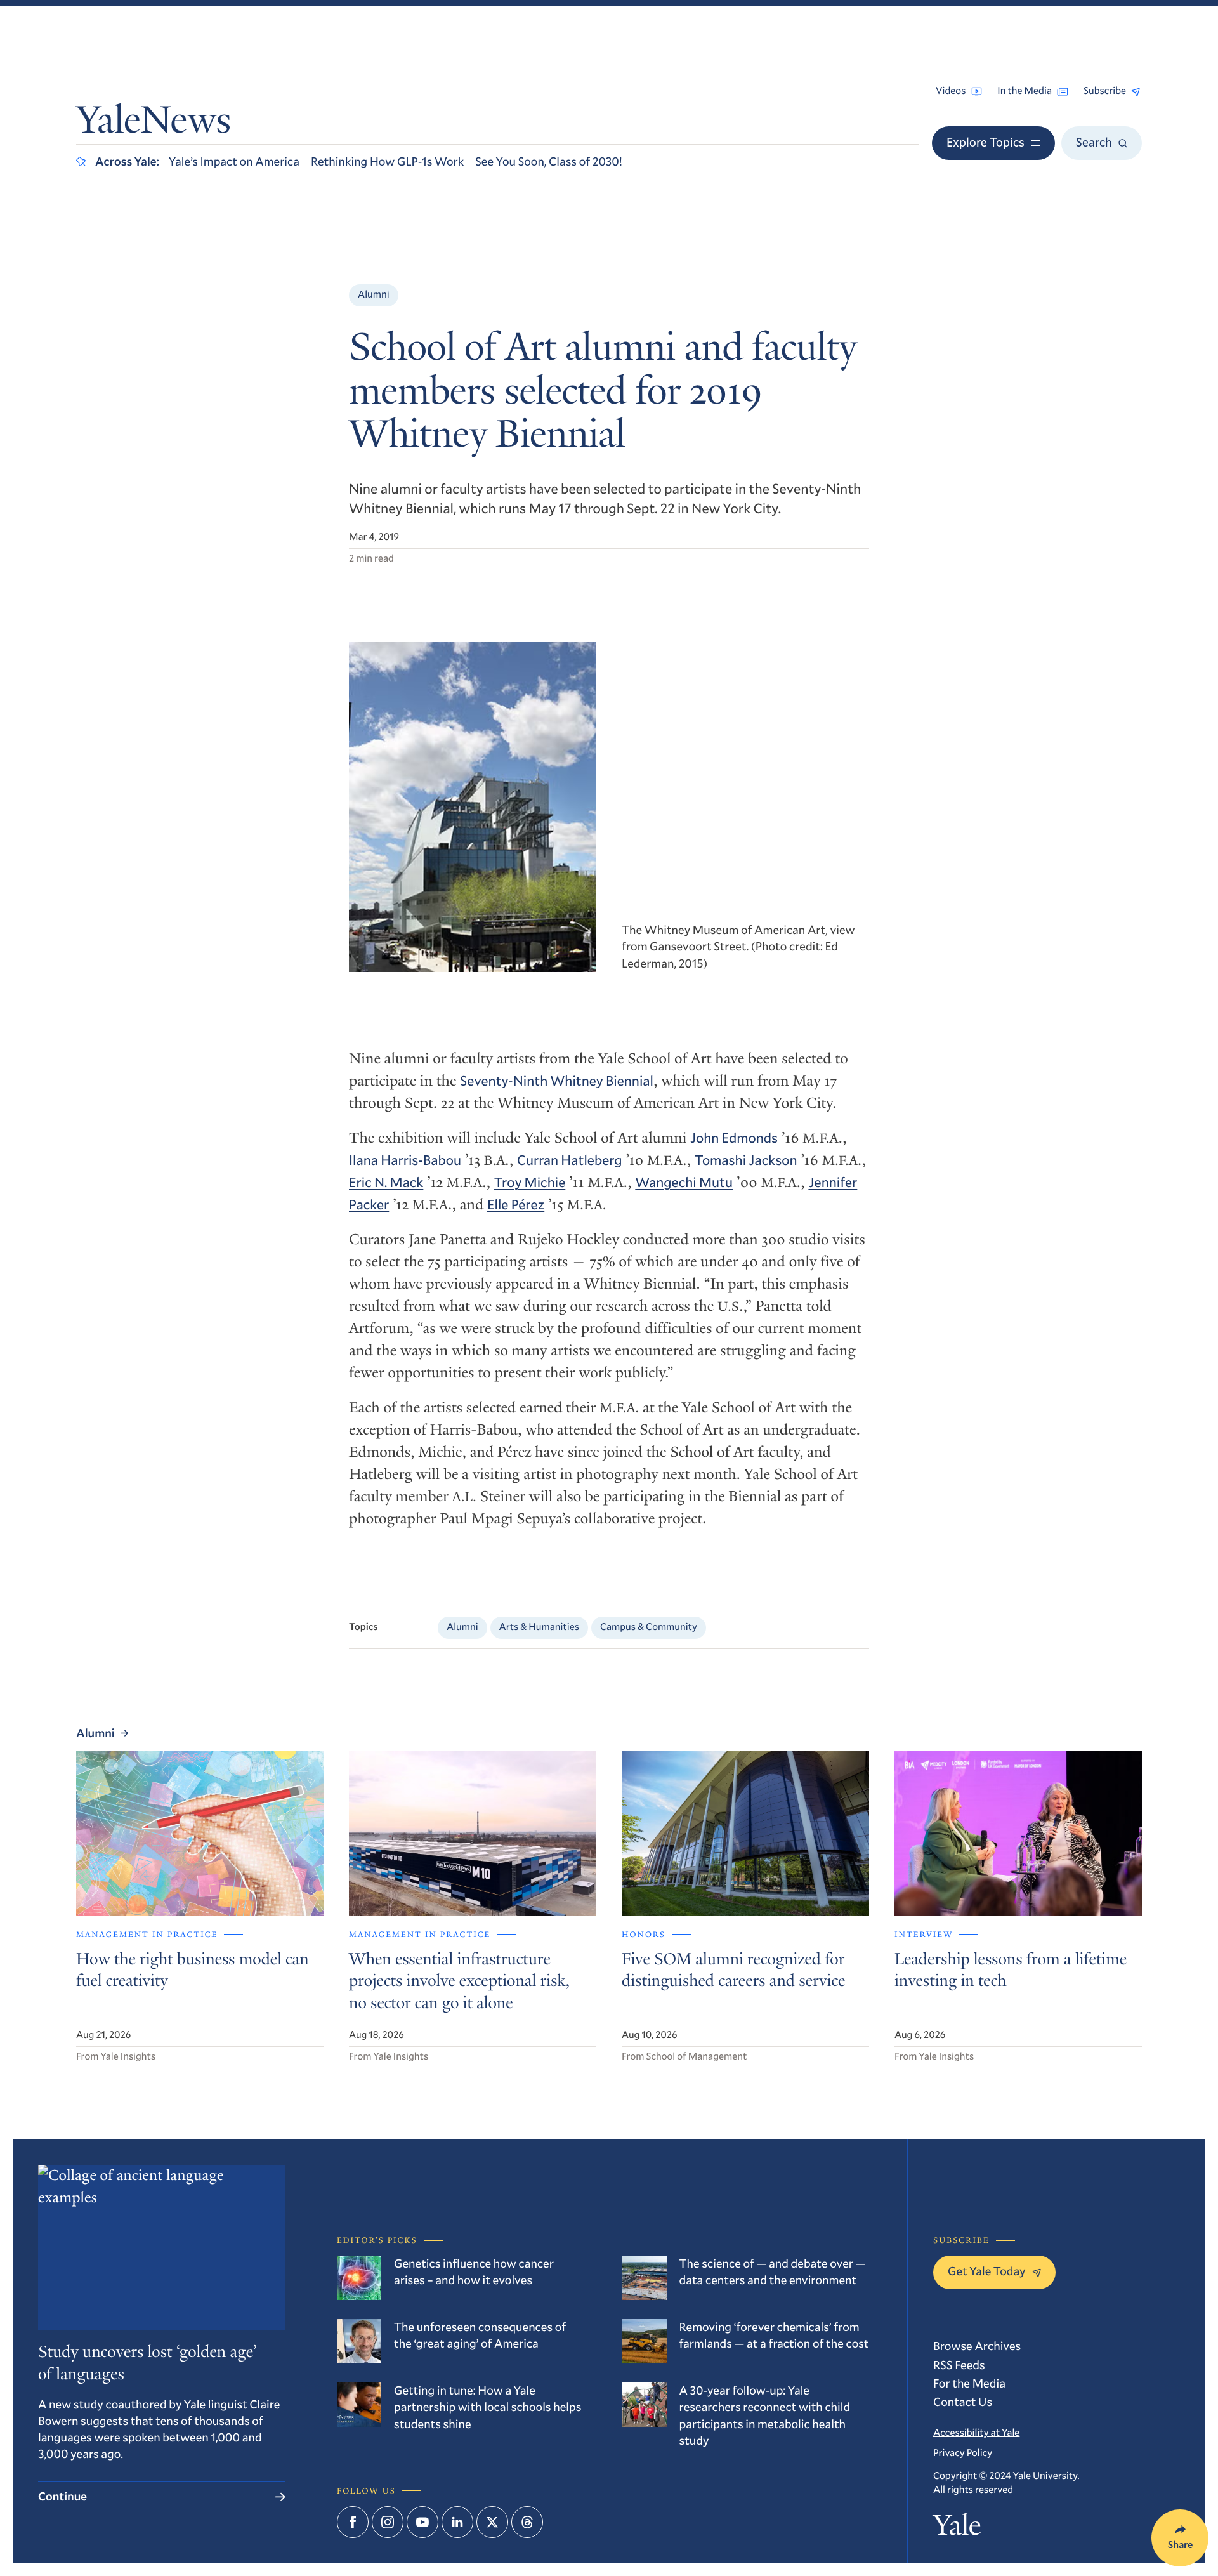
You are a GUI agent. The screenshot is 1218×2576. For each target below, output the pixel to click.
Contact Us (963, 2402)
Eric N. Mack (386, 1182)
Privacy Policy (963, 2453)
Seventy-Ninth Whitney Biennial (557, 1080)
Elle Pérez (516, 1204)
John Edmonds (734, 1137)
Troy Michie (530, 1182)
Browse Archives (977, 2346)
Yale (957, 2528)
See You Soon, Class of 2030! (548, 161)
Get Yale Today (987, 2271)
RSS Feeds (959, 2365)
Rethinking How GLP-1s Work (387, 161)
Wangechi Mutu (684, 1182)
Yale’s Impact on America (234, 161)
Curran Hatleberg (570, 1160)
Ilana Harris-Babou (405, 1160)
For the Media (969, 2383)
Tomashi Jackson (746, 1160)
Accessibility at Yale (976, 2433)
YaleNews (154, 123)
